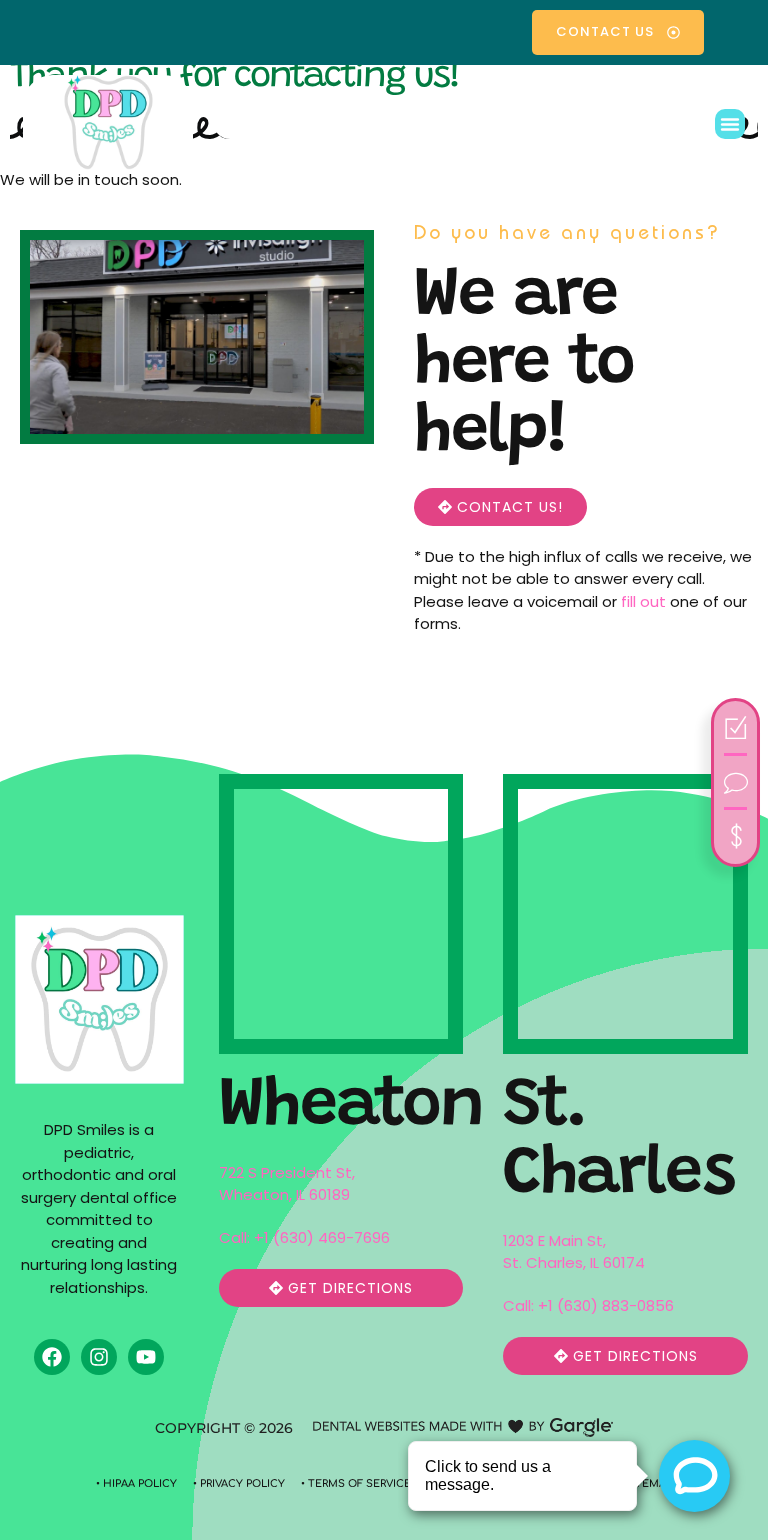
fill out (643, 601)
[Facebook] (52, 1357)
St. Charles (619, 1142)
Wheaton (351, 1108)
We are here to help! (524, 366)
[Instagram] (99, 1357)
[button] (730, 124)
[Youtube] (146, 1357)
